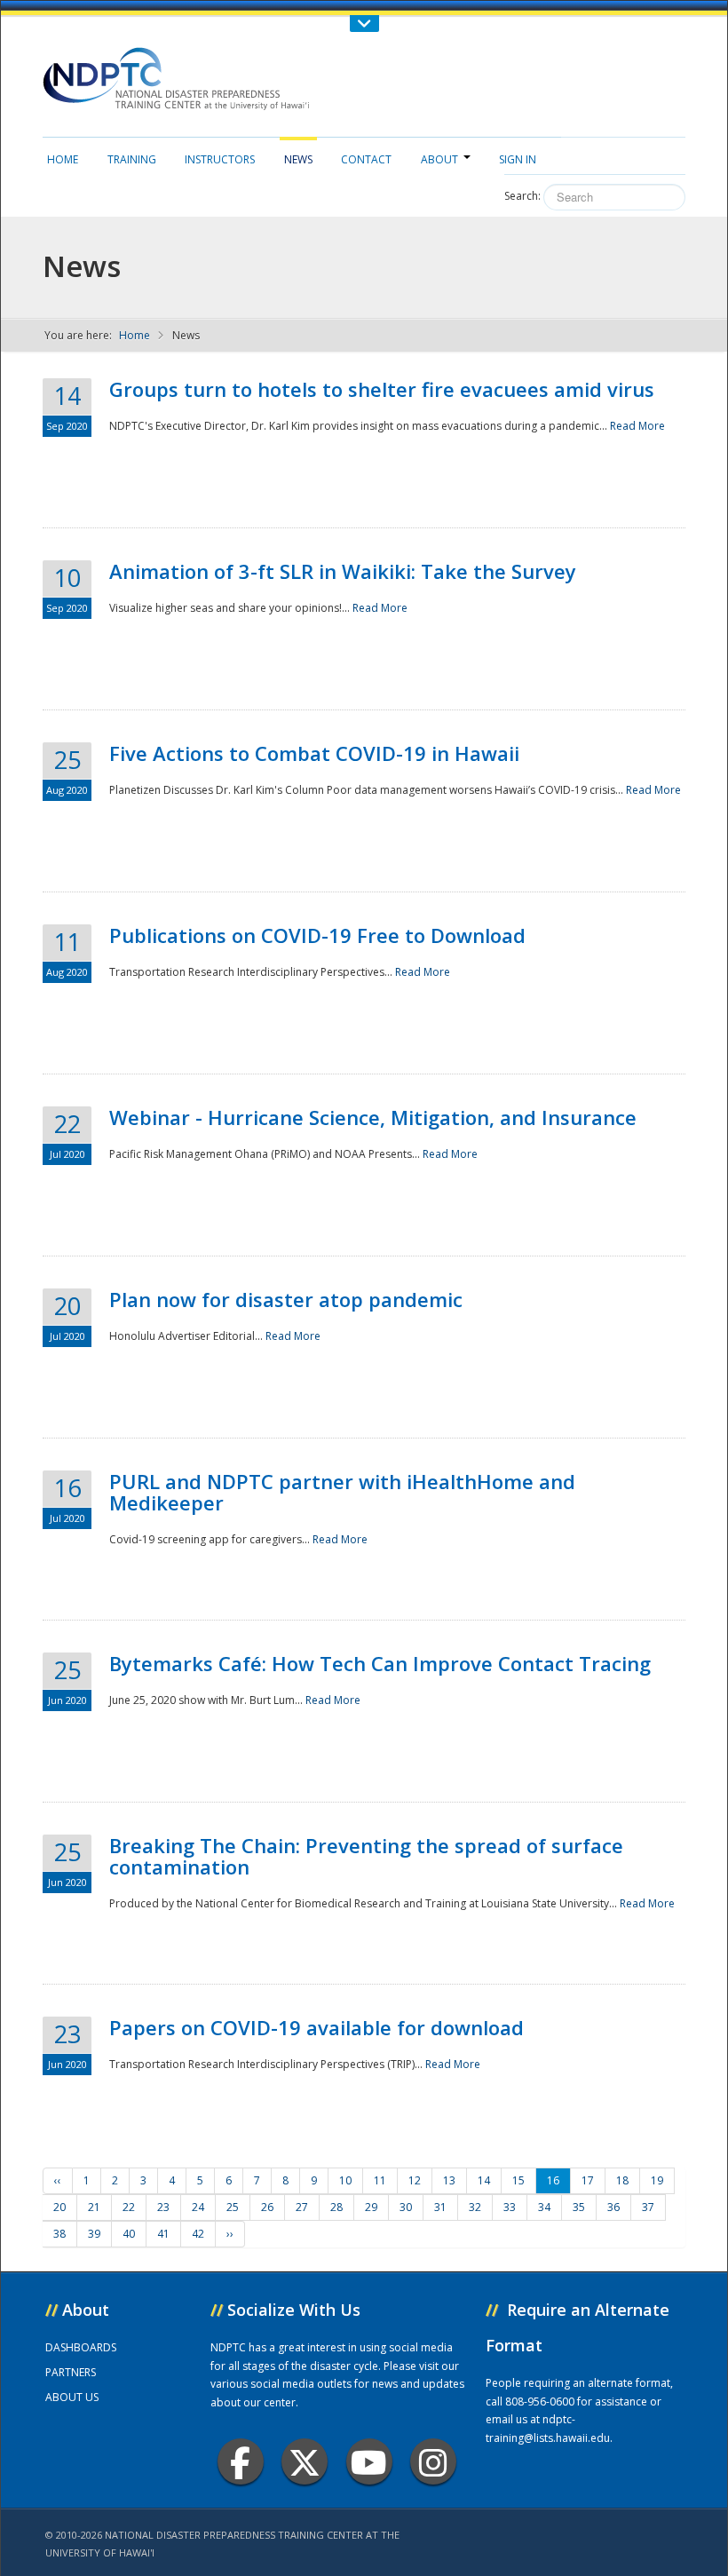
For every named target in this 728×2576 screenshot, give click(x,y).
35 (579, 2207)
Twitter (305, 2461)
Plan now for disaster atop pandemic (286, 1299)
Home (63, 159)
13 (449, 2180)
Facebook (241, 2461)
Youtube (369, 2461)
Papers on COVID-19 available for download (317, 2027)
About (439, 159)
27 (302, 2207)
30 (406, 2207)
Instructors (220, 159)
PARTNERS (71, 2372)
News (298, 159)
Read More (637, 426)
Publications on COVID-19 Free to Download (317, 935)
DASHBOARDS (81, 2347)
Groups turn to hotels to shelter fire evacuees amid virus (382, 389)
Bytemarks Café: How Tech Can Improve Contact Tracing (380, 1663)
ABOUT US (72, 2397)
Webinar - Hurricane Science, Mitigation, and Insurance (373, 1117)
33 (510, 2207)
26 (267, 2207)
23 (163, 2207)
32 (475, 2207)
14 (484, 2180)
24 (198, 2207)
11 (380, 2180)
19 (657, 2180)
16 (553, 2180)
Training (132, 159)
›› (230, 2234)
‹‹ (58, 2180)
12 (415, 2180)
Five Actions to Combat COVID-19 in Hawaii (314, 753)
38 (59, 2234)
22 (129, 2207)
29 (371, 2207)
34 (544, 2207)
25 (233, 2207)
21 (94, 2207)
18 (622, 2180)
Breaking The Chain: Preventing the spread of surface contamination (366, 1856)
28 (336, 2207)
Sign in (518, 159)
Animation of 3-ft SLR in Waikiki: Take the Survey (343, 571)
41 (163, 2234)
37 (648, 2207)
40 (129, 2234)
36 (613, 2207)
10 (345, 2180)
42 (198, 2234)
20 (59, 2207)
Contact (366, 159)
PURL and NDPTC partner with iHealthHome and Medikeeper (342, 1492)
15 (518, 2180)
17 (588, 2180)
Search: (522, 196)
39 (94, 2234)
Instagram (433, 2461)
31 (440, 2207)
